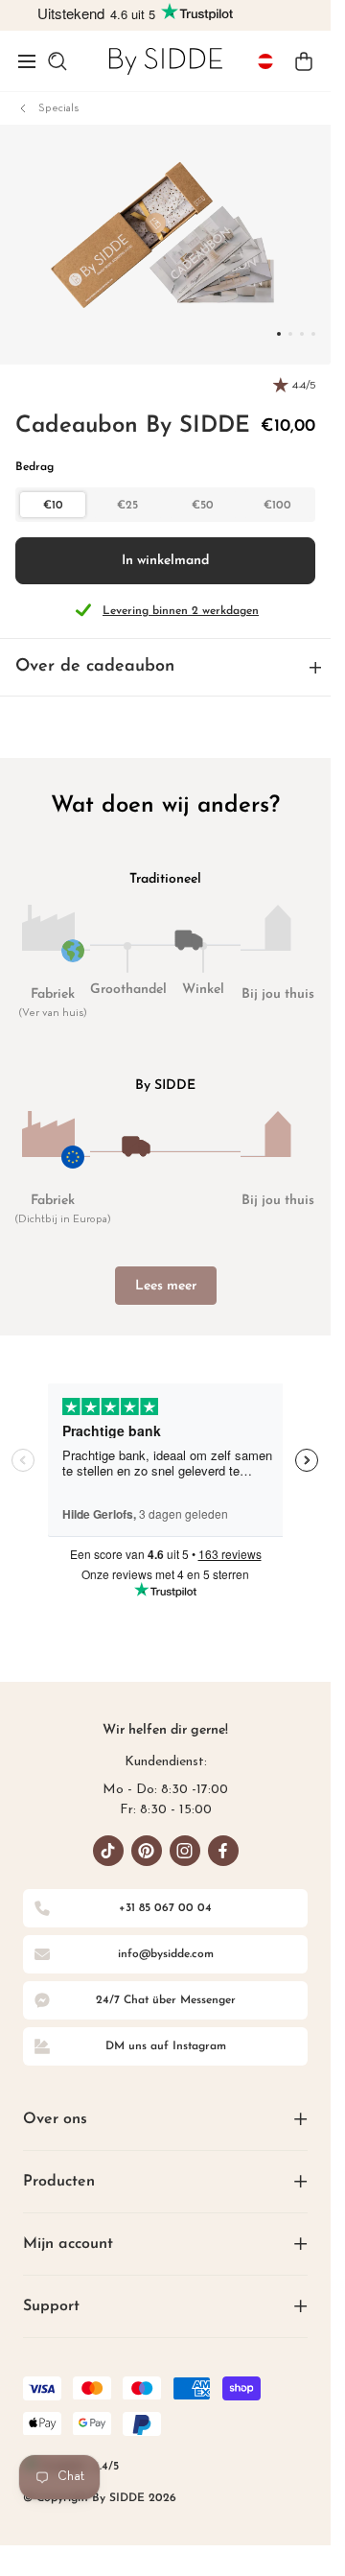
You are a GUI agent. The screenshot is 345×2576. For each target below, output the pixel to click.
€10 (53, 506)
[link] (166, 61)
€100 (277, 506)
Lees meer (166, 1286)
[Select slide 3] (313, 334)
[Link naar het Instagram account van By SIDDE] (185, 1851)
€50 (203, 506)
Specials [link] (58, 108)
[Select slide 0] (279, 334)
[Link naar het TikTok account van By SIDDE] (108, 1851)
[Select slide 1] (290, 334)
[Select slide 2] (302, 334)
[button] (27, 61)
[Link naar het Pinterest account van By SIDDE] (147, 1851)
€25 (127, 506)
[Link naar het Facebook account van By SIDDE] (223, 1851)
